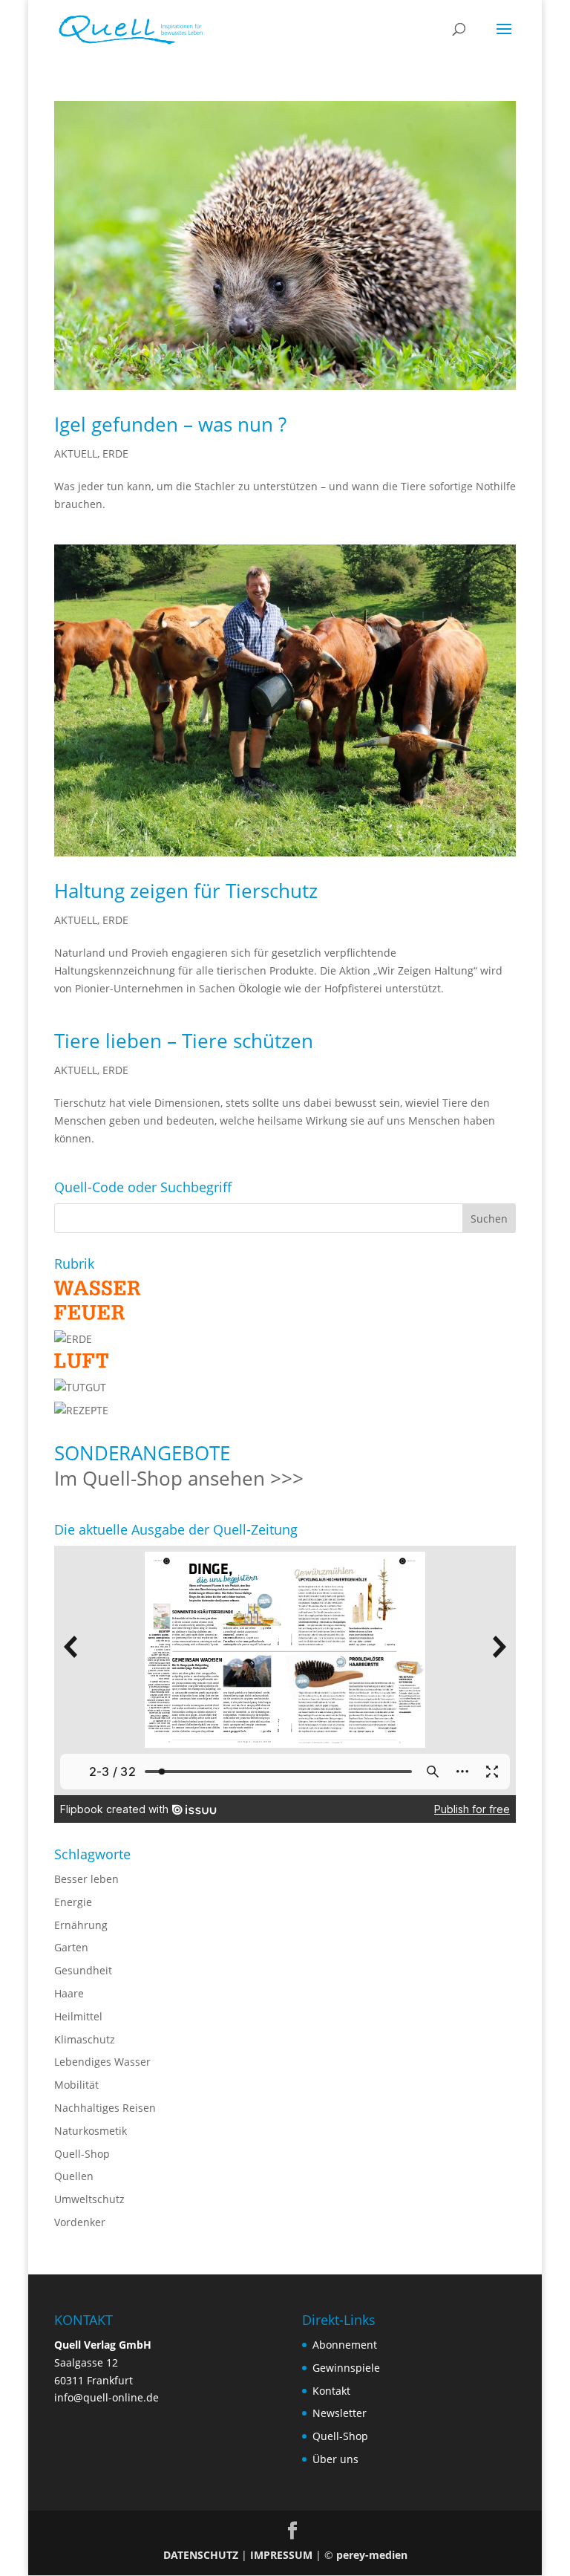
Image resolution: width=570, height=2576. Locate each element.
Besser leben (86, 1879)
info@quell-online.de (107, 2397)
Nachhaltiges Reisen (105, 2108)
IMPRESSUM (281, 2555)
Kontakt (331, 2391)
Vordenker (80, 2222)
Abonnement (345, 2345)
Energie (73, 1902)
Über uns (335, 2459)
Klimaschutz (85, 2039)
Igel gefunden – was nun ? (170, 424)
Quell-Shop (82, 2154)
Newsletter (340, 2413)
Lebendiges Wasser (102, 2062)
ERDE (115, 453)
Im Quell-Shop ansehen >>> (179, 1478)
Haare (69, 1993)
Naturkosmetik (91, 2131)
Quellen (74, 2176)
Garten (71, 1947)
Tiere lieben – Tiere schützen (184, 1041)
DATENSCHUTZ (201, 2555)
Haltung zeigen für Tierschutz (186, 891)
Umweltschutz (89, 2199)
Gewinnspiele (346, 2368)
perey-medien (372, 2555)
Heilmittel (78, 2016)
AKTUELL (76, 453)
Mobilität (76, 2085)
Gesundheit (83, 1970)
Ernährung (81, 1925)
